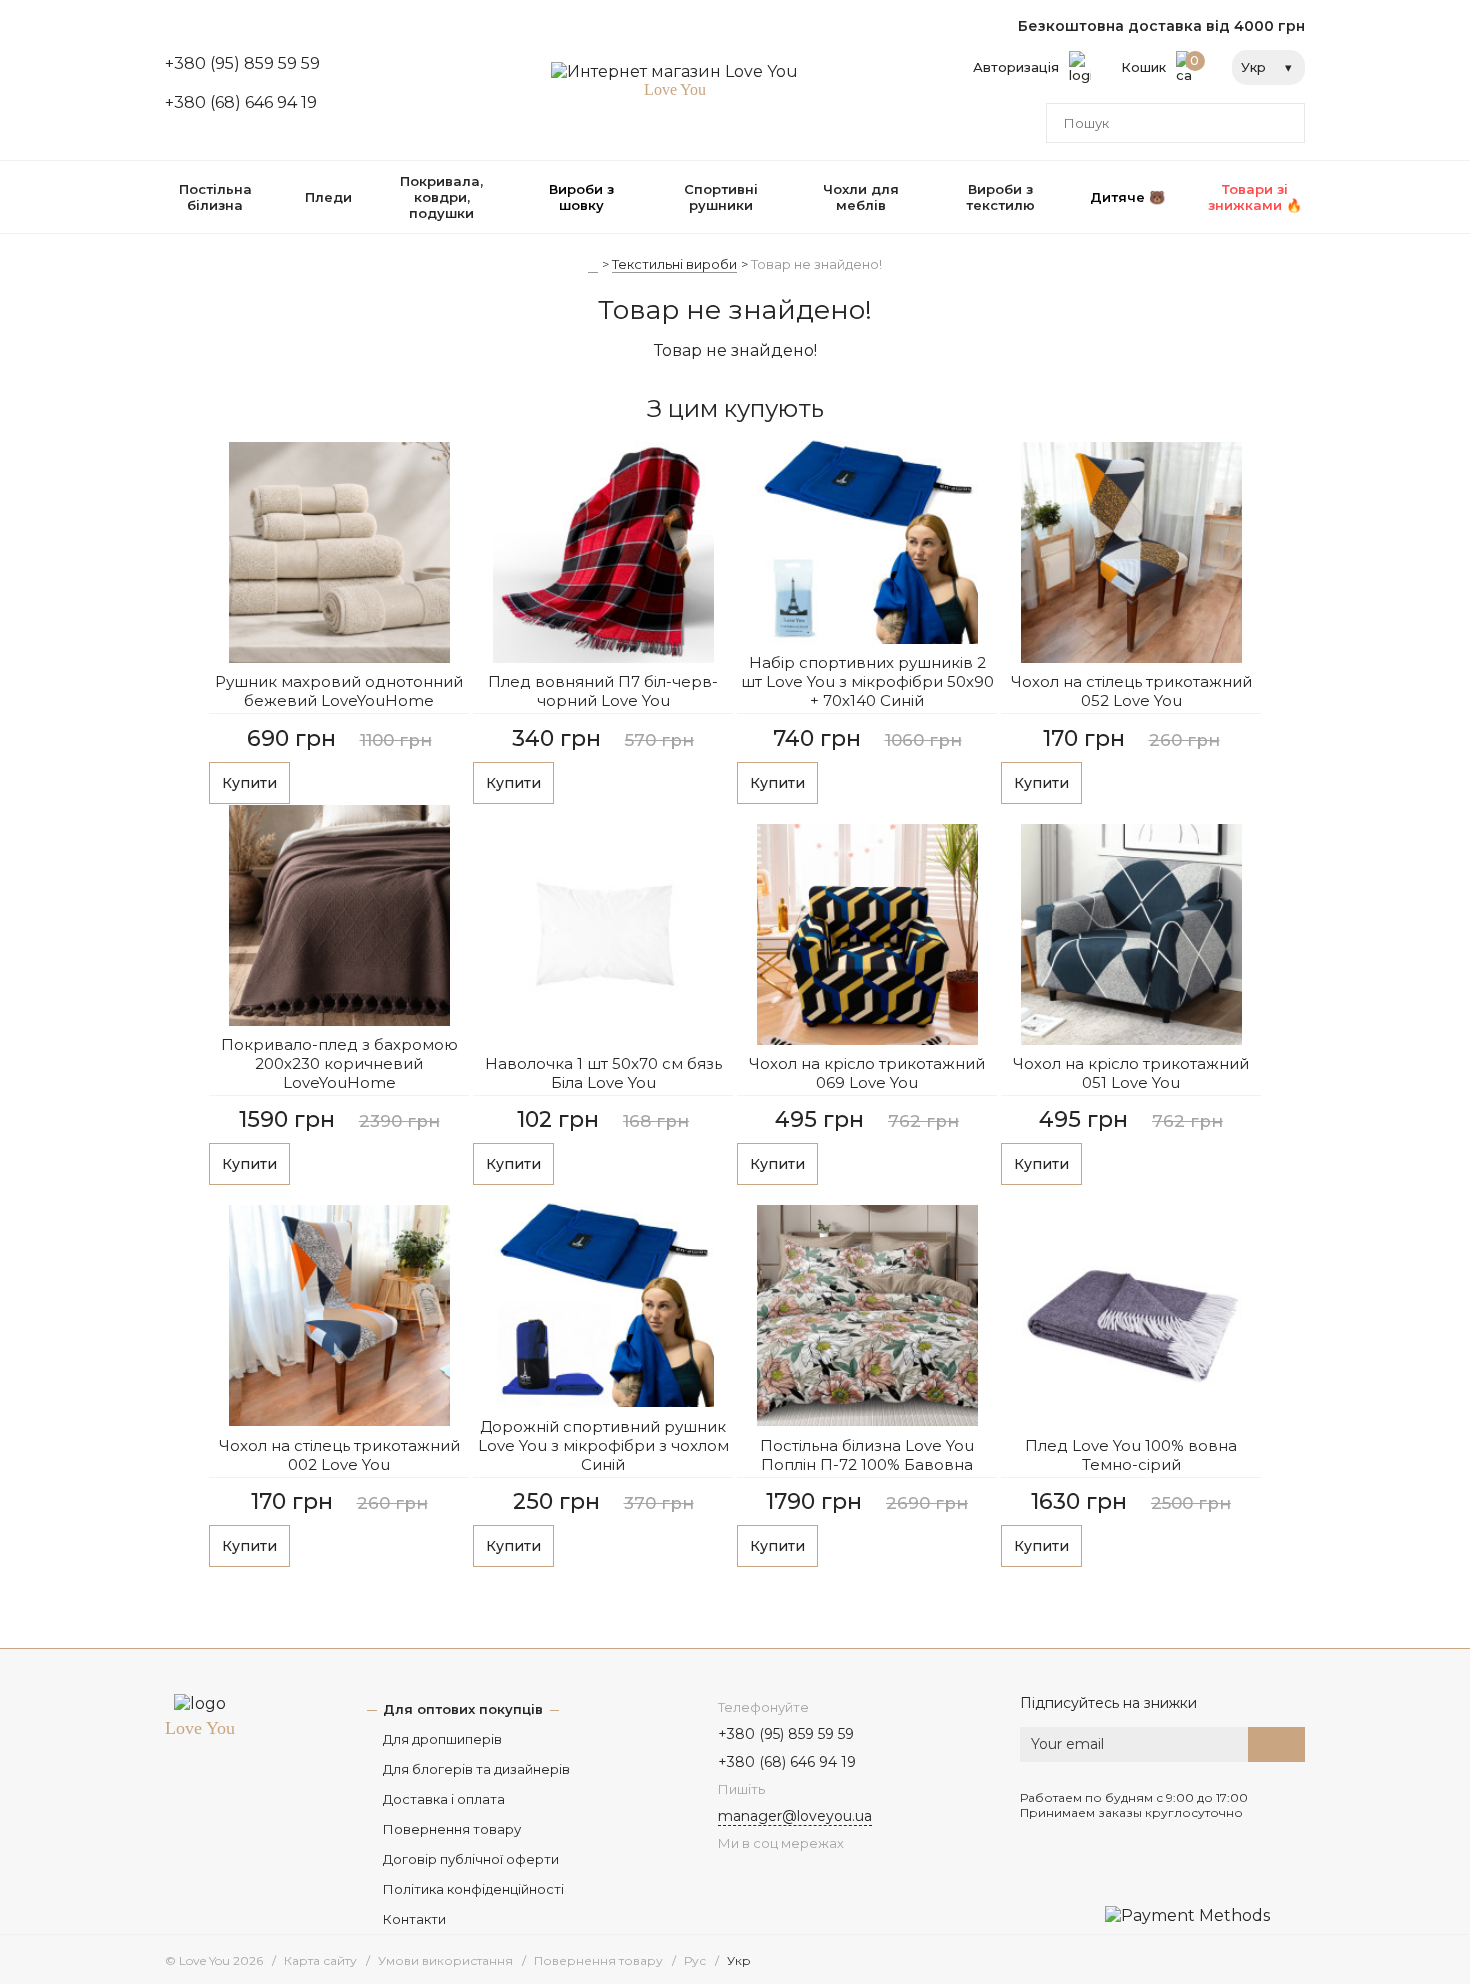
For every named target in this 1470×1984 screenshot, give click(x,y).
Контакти (414, 1919)
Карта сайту (320, 1960)
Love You (200, 1728)
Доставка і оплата (444, 1799)
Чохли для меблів (861, 197)
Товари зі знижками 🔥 (1255, 197)
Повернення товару (452, 1829)
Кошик (1160, 64)
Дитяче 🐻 (1127, 197)
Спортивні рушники (721, 197)
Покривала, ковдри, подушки (441, 197)
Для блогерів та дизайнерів (476, 1769)
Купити (249, 783)
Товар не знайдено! (816, 264)
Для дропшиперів (442, 1739)
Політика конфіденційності (473, 1889)
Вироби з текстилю (1000, 197)
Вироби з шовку (581, 197)
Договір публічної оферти (471, 1859)
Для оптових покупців (463, 1709)
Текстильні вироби (674, 264)
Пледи (328, 197)
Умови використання (445, 1960)
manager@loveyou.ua (795, 1816)
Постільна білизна (215, 197)
